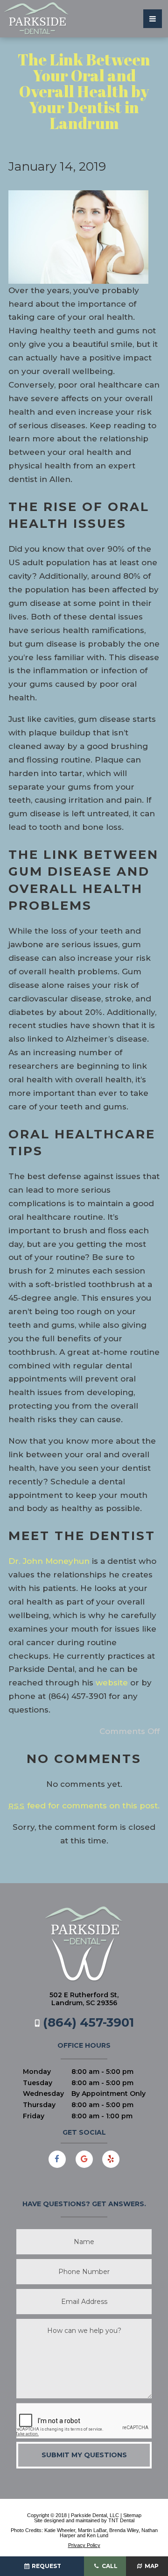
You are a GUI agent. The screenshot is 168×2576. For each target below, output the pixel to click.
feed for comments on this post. (84, 1806)
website (112, 1683)
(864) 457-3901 (87, 2022)
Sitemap (132, 2515)
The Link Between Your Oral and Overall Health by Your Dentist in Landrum (84, 91)
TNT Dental (121, 2520)
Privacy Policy (84, 2545)
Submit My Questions (84, 2455)
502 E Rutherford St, (84, 1999)
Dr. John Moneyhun (49, 1561)
